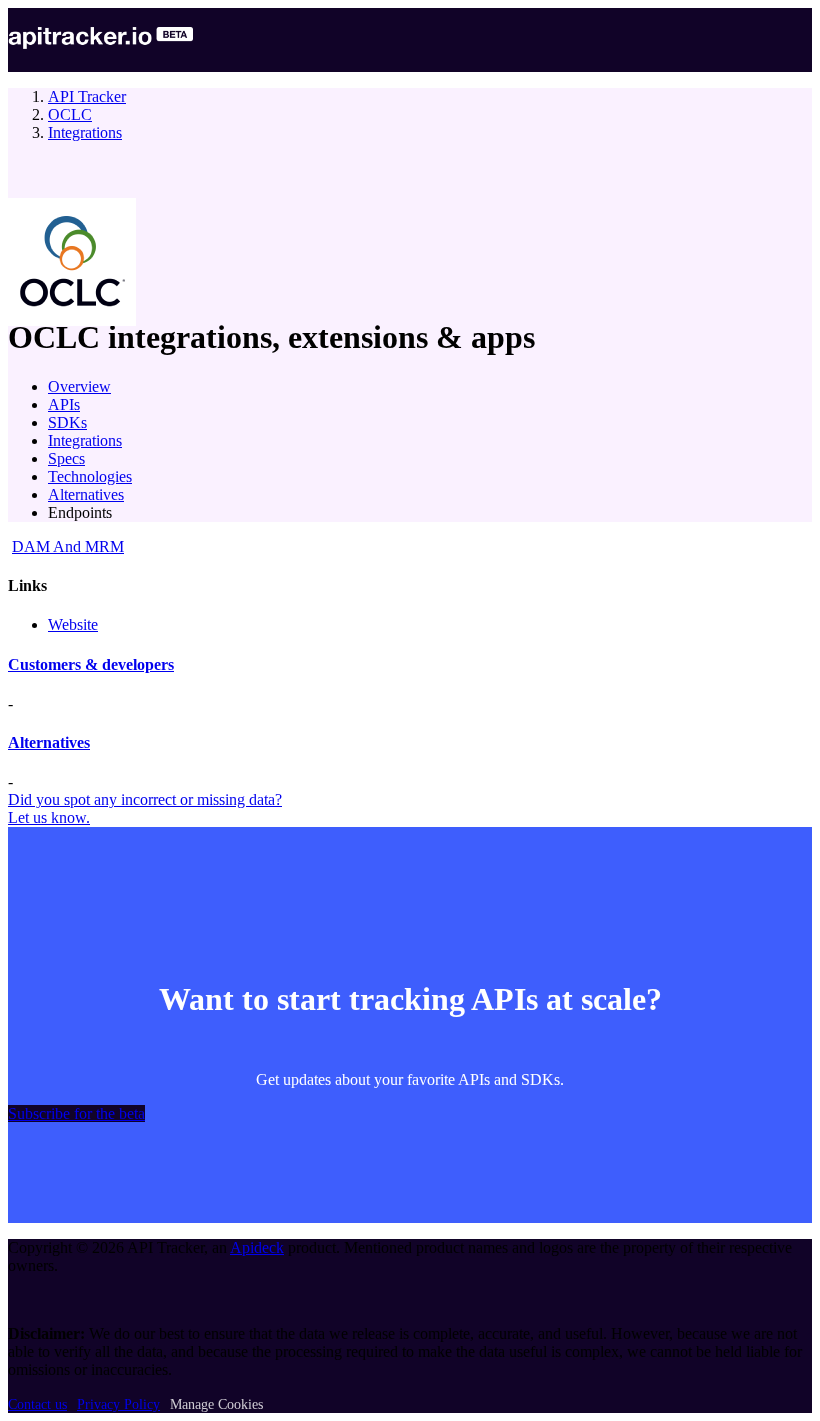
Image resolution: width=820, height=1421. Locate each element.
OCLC (70, 114)
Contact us (37, 1404)
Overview (79, 386)
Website (73, 624)
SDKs (67, 422)
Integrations (85, 132)
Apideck (257, 1247)
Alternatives (86, 494)
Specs (66, 458)
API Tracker (87, 96)
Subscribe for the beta (76, 1113)
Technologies (90, 476)
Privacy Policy (118, 1404)
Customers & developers (91, 664)
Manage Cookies (216, 1404)
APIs (64, 404)
